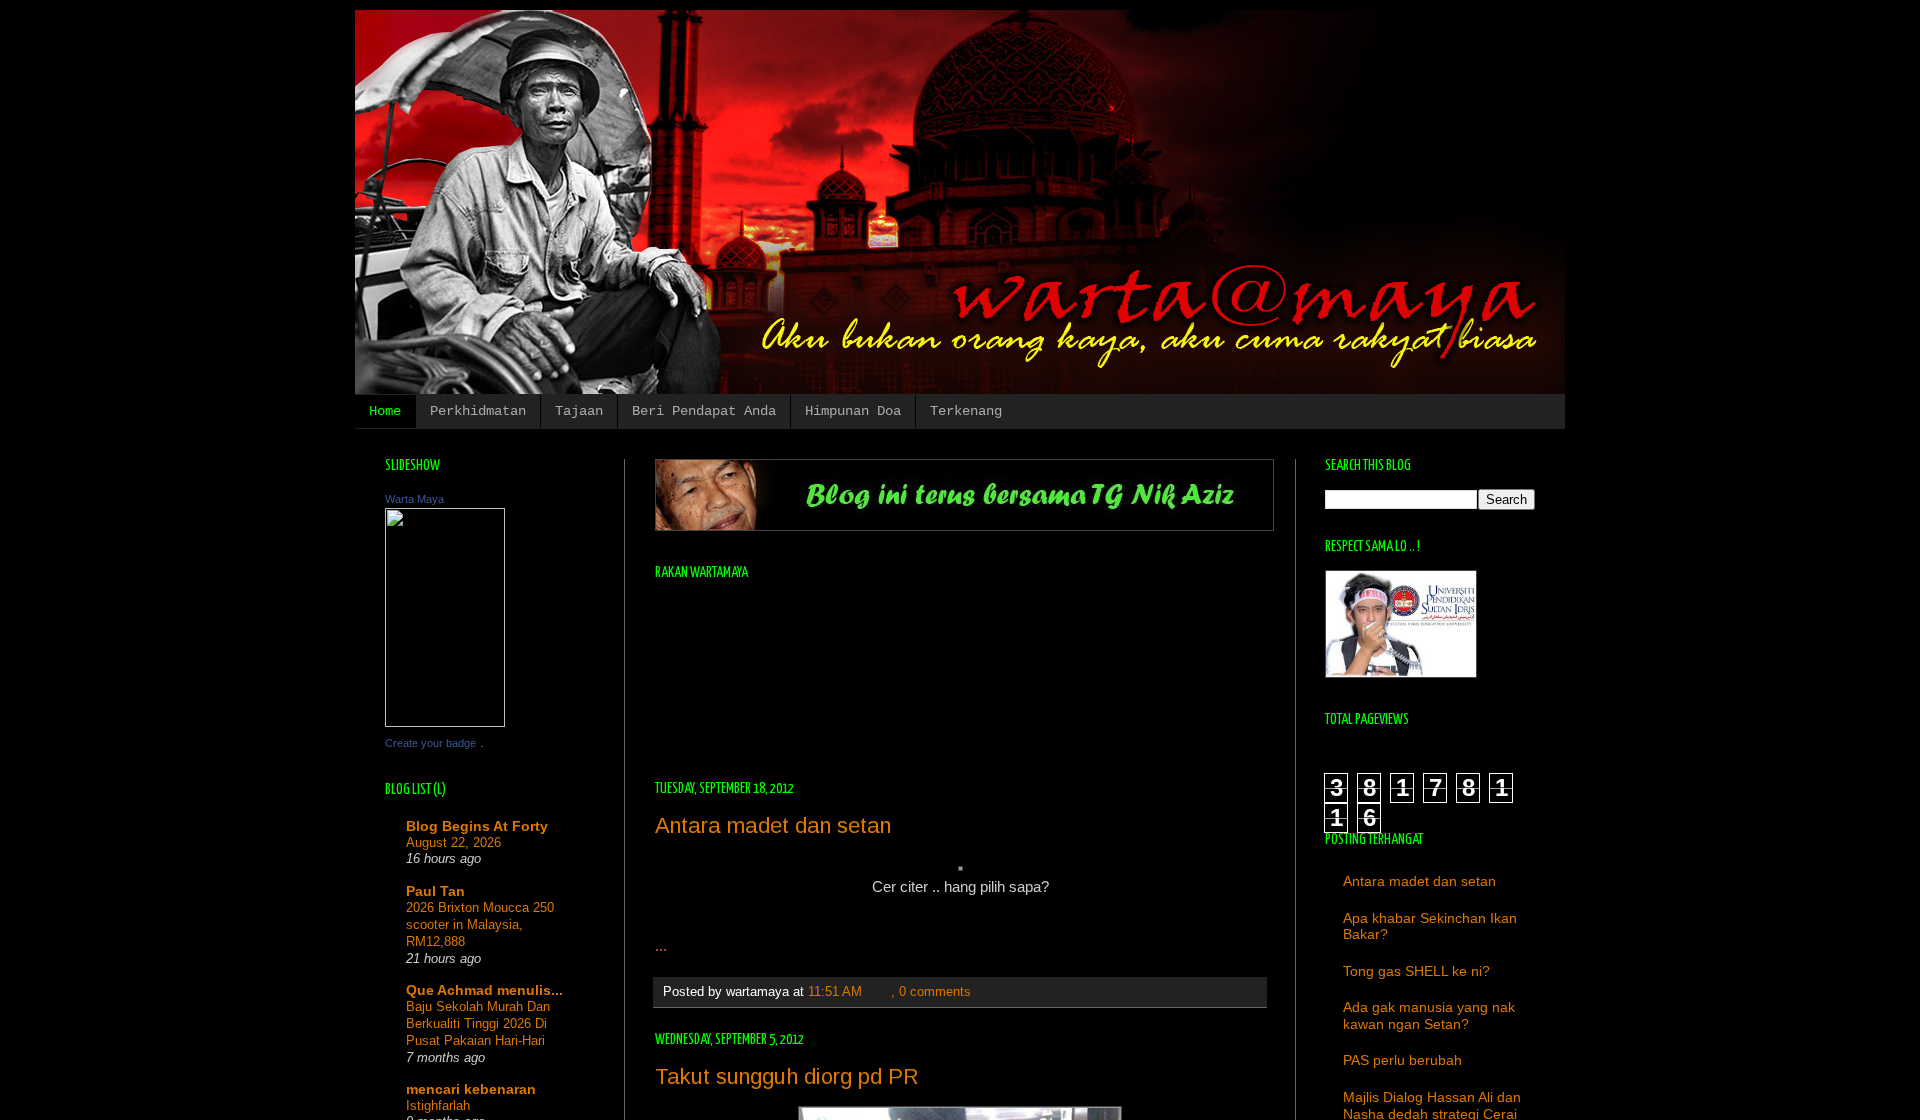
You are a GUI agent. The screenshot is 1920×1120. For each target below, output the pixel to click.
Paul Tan (435, 891)
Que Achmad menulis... (484, 990)
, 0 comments (931, 992)
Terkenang (966, 411)
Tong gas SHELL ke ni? (1416, 971)
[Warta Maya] (445, 722)
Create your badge (430, 743)
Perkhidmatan (478, 411)
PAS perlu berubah (1402, 1060)
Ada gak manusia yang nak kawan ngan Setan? (1429, 1015)
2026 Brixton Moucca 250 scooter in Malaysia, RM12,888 (480, 925)
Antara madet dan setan (773, 825)
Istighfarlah (438, 1105)
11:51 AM (835, 992)
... (661, 945)
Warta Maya (414, 499)
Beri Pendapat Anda (704, 411)
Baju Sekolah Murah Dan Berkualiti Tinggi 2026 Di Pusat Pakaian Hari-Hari (478, 1024)
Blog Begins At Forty (477, 826)
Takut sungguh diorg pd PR (787, 1076)
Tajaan (579, 411)
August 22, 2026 (453, 842)
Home (385, 411)
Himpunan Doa (853, 411)
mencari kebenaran (471, 1089)
